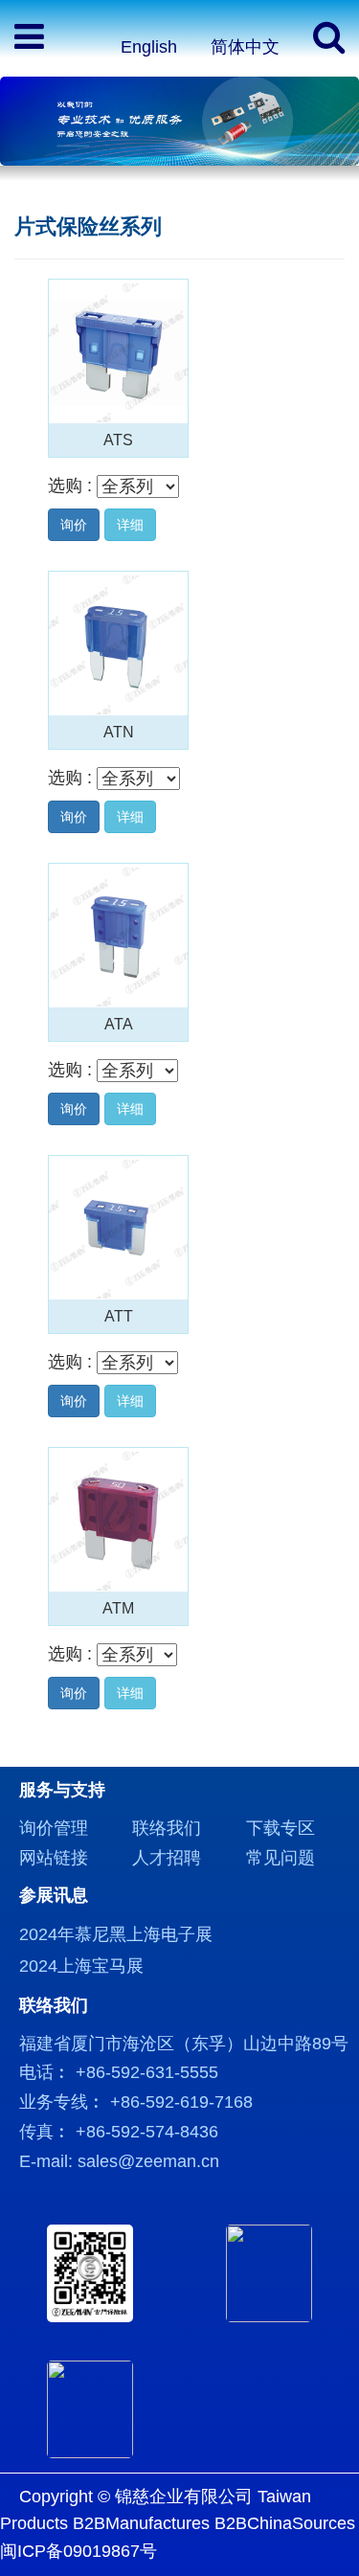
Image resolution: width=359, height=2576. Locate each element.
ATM (118, 1608)
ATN (119, 732)
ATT (119, 1316)
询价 (74, 525)
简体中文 (245, 47)
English (149, 47)
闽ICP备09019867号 (79, 2551)
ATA (119, 1024)
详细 (130, 525)
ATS (118, 440)
